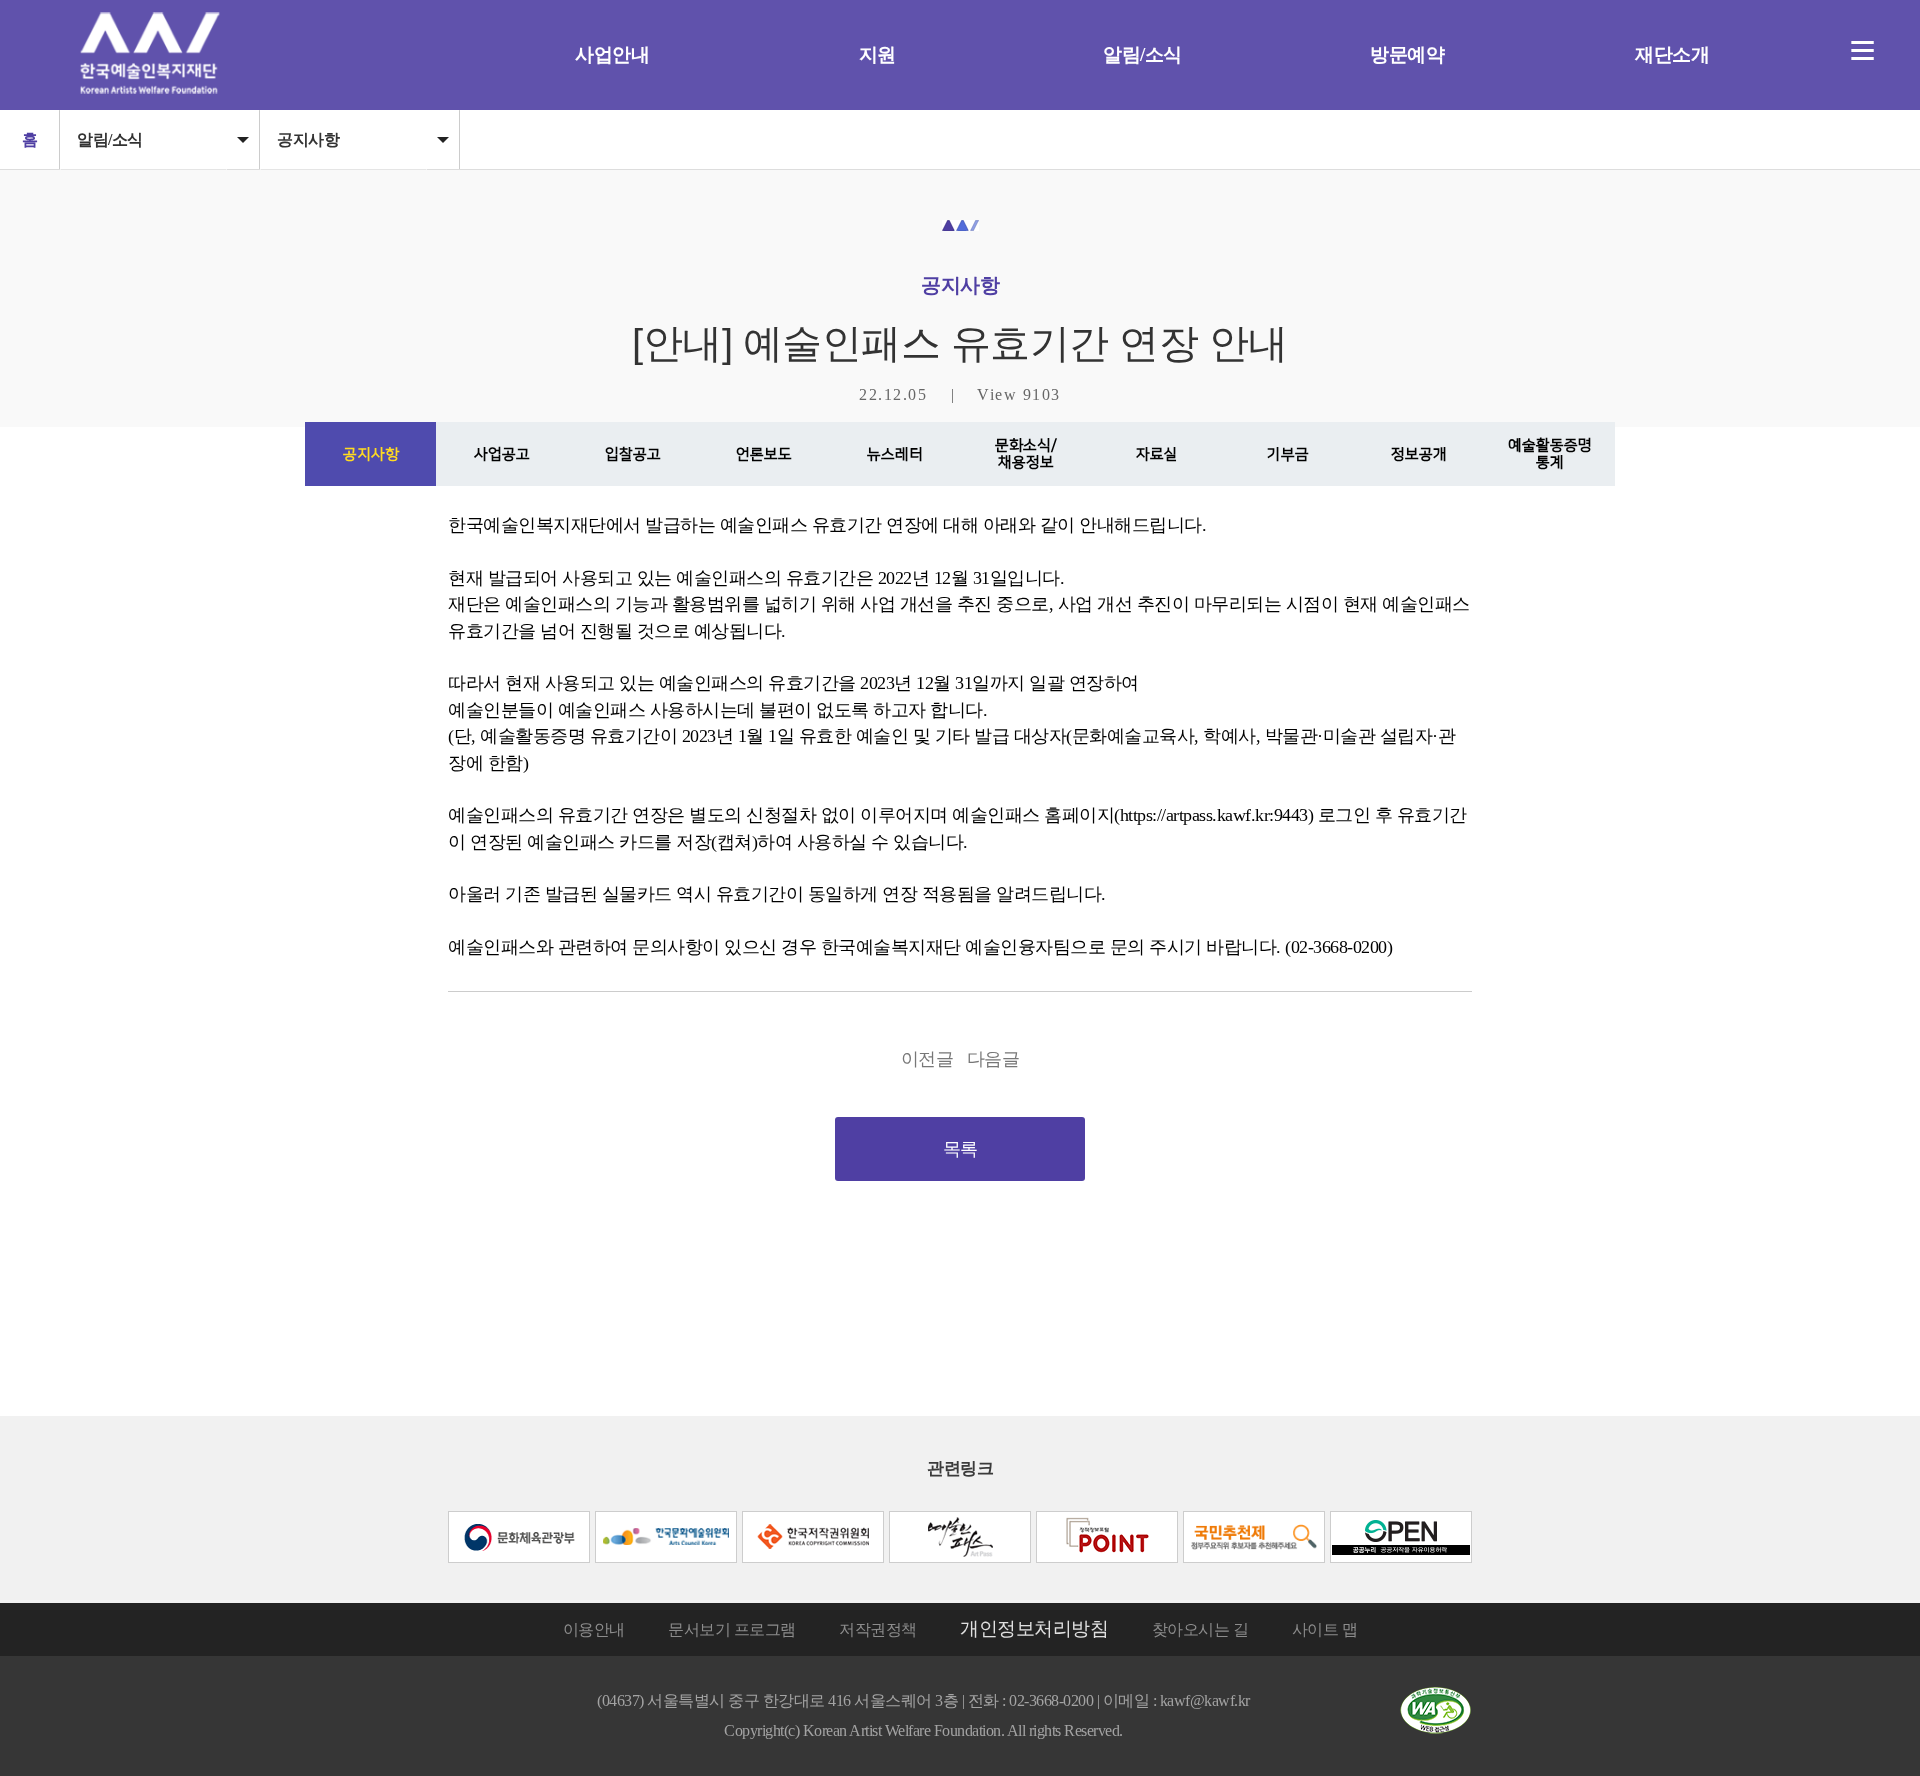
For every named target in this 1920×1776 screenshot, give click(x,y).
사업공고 (502, 454)
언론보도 (764, 454)
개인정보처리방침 (1034, 1628)
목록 (960, 1149)
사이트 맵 (1325, 1629)
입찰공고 (633, 454)
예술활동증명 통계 (1550, 454)
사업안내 (612, 54)
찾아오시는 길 (1200, 1629)
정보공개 (1419, 454)
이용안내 (594, 1629)
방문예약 (1407, 54)
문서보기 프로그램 (732, 1629)
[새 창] (519, 1537)
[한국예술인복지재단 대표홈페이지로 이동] (150, 88)
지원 (877, 54)
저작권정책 (878, 1629)
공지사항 (308, 139)
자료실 (1157, 454)
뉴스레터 (895, 454)
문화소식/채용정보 (1026, 454)
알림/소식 (1142, 54)
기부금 (1288, 454)
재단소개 (1672, 54)
